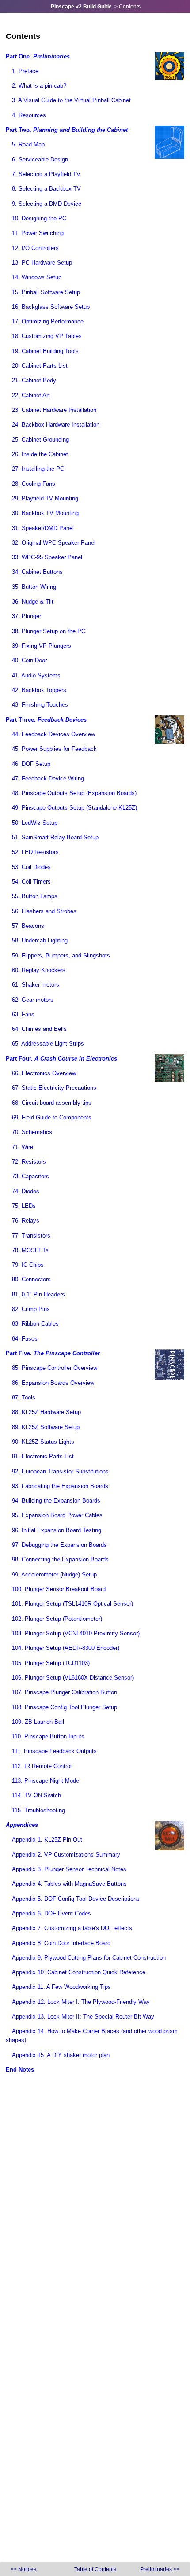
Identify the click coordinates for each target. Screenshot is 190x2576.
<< (23, 2569)
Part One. (38, 56)
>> (160, 2569)
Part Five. (53, 1353)
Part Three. (46, 720)
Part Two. (67, 130)
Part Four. (61, 1059)
